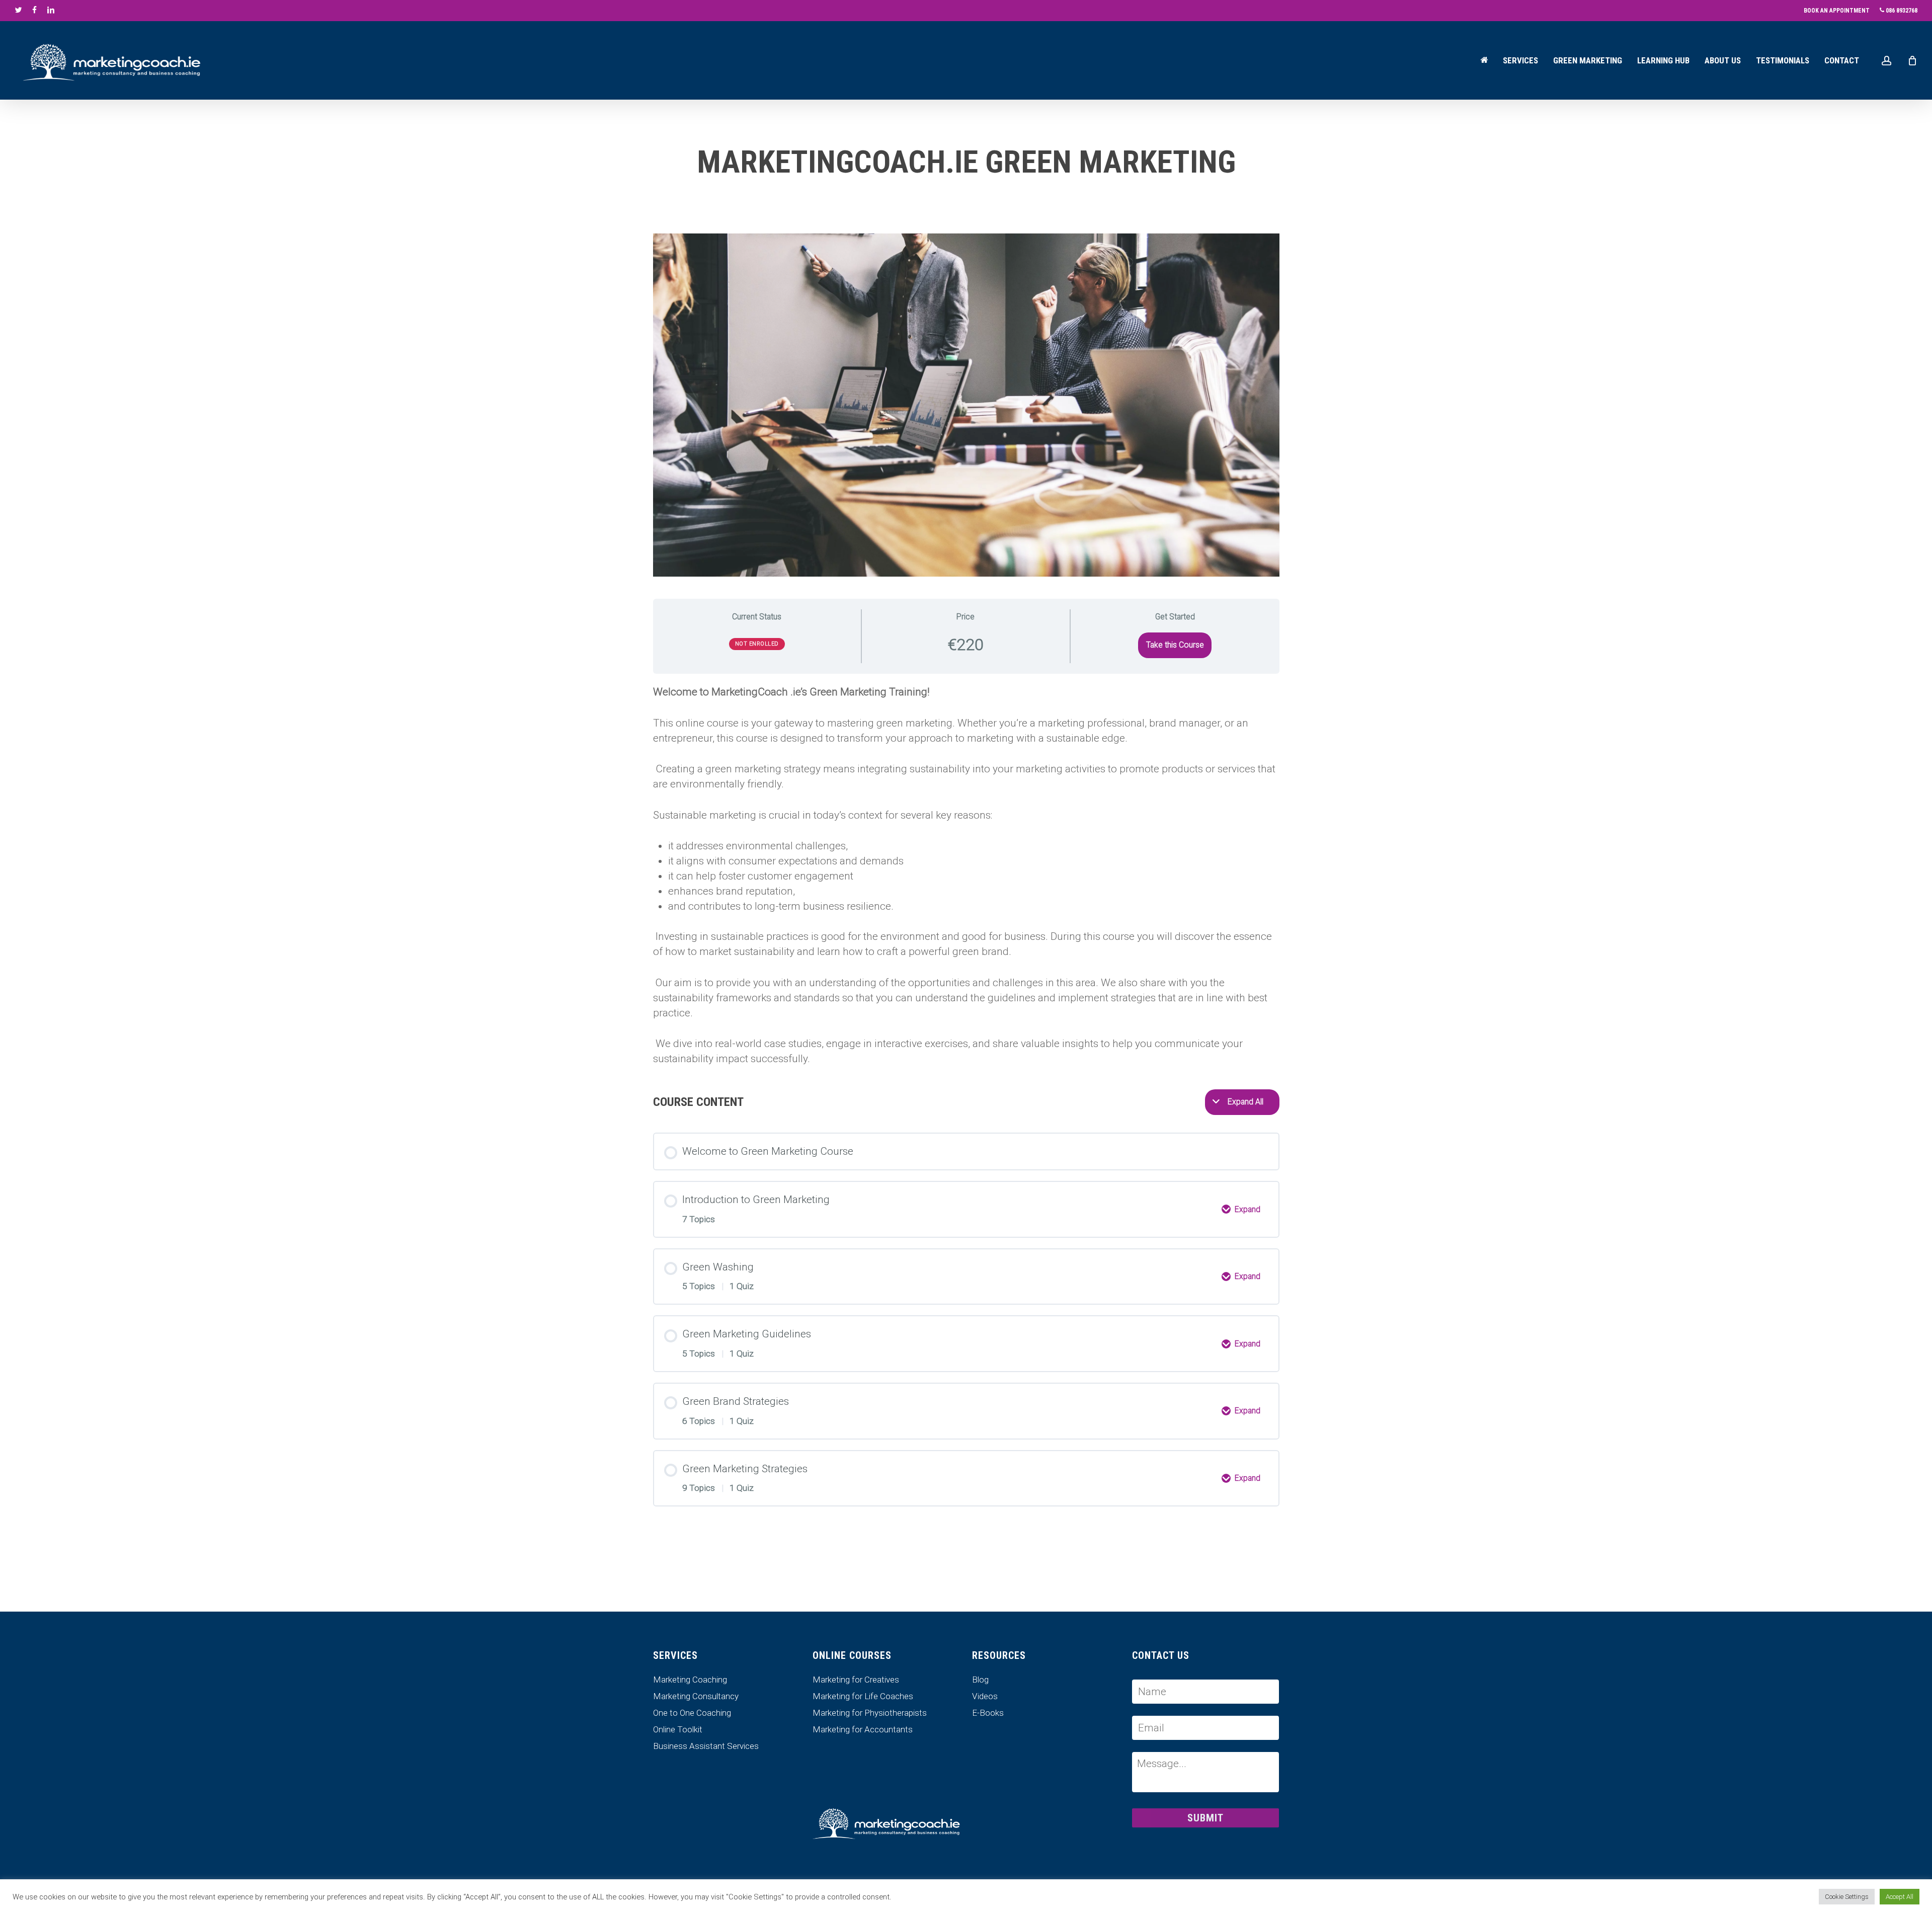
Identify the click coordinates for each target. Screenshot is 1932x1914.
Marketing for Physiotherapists (870, 1713)
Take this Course (1175, 645)
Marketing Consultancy (696, 1696)
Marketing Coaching (690, 1680)
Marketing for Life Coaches (863, 1696)
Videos (985, 1696)
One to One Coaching (692, 1713)
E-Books (988, 1713)
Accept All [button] (1900, 1897)
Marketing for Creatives (856, 1680)
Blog (980, 1680)
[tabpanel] (966, 875)
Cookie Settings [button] (1847, 1897)
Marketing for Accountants (863, 1730)
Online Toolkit (678, 1730)
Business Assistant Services (706, 1746)
